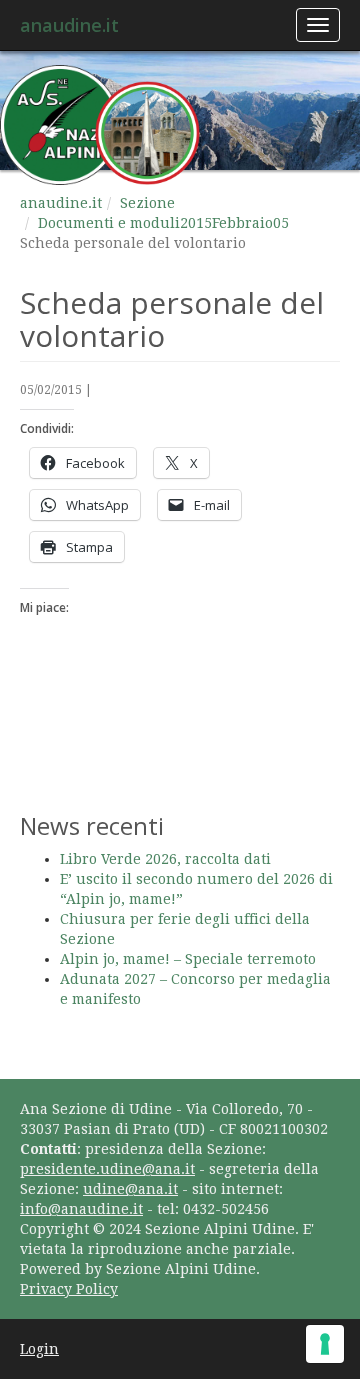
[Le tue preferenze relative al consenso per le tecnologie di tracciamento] (325, 1344)
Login (39, 1349)
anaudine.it (69, 25)
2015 (196, 223)
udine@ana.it (130, 1189)
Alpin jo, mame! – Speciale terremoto (188, 959)
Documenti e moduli (109, 223)
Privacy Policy (69, 1289)
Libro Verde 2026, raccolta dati (165, 859)
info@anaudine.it (81, 1209)
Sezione (147, 203)
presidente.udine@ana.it (107, 1169)
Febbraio (242, 223)
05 (281, 223)
